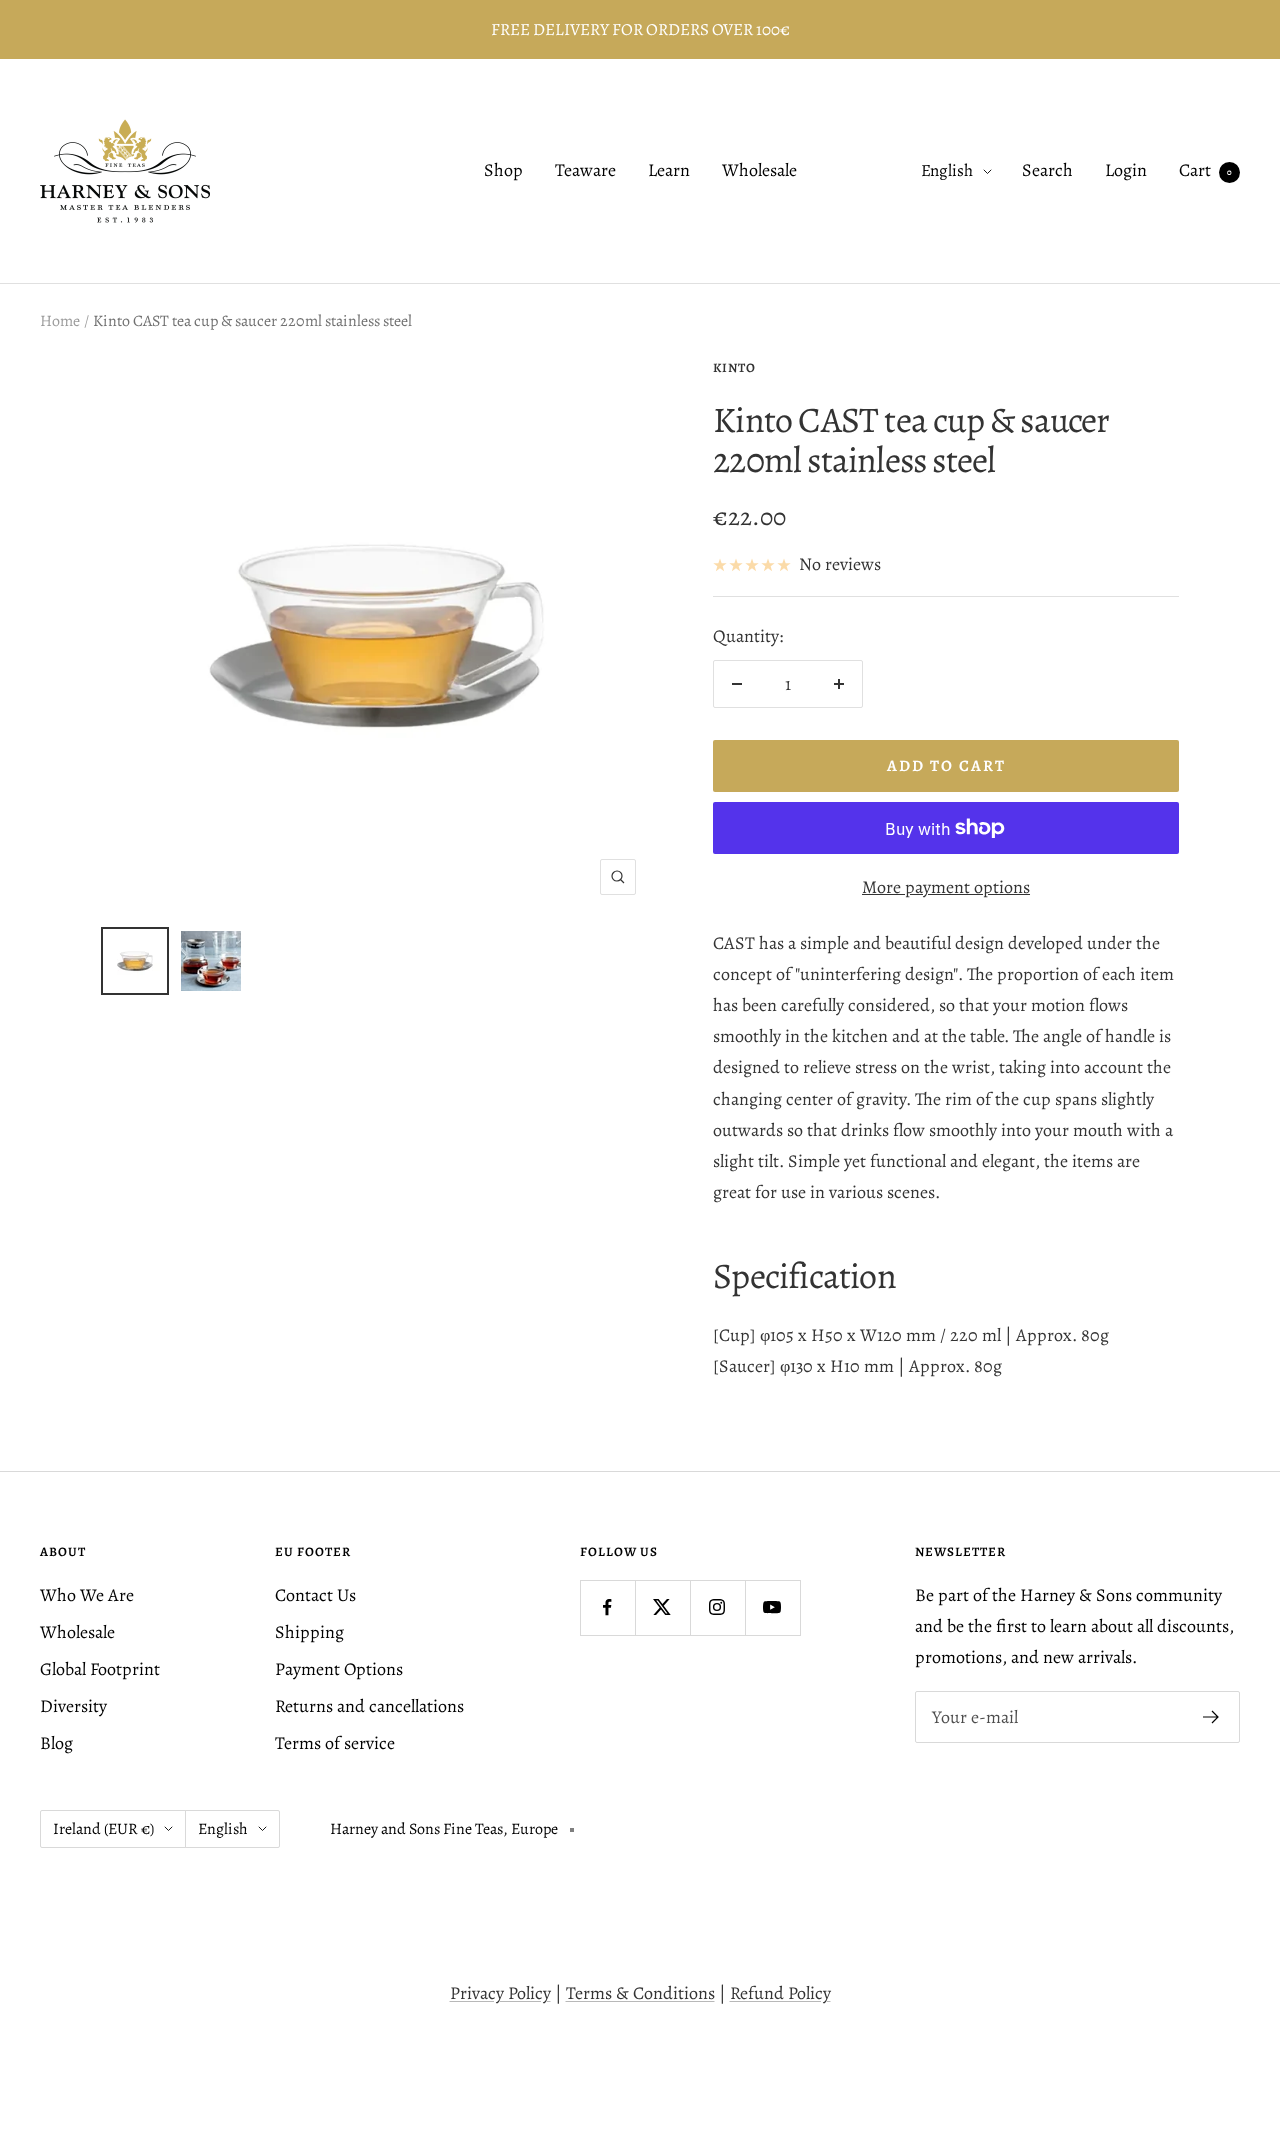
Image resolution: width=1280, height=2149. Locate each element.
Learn (669, 171)
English (947, 171)
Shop (503, 171)
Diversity (73, 1706)
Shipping (309, 1632)
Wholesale (759, 171)
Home (60, 321)
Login (1126, 171)
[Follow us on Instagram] (717, 1607)
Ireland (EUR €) (103, 1829)
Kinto (734, 367)
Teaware (585, 171)
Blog (56, 1743)
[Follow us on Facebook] (607, 1607)
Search (1047, 171)
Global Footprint (100, 1669)
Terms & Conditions (640, 1993)
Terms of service (335, 1743)
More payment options (946, 887)
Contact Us (315, 1595)
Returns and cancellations (369, 1706)
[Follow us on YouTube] (772, 1607)
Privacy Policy (500, 1993)
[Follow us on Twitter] (662, 1607)
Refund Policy (780, 1993)
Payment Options (339, 1669)
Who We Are (87, 1595)
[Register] (1211, 1717)
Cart (1205, 171)
